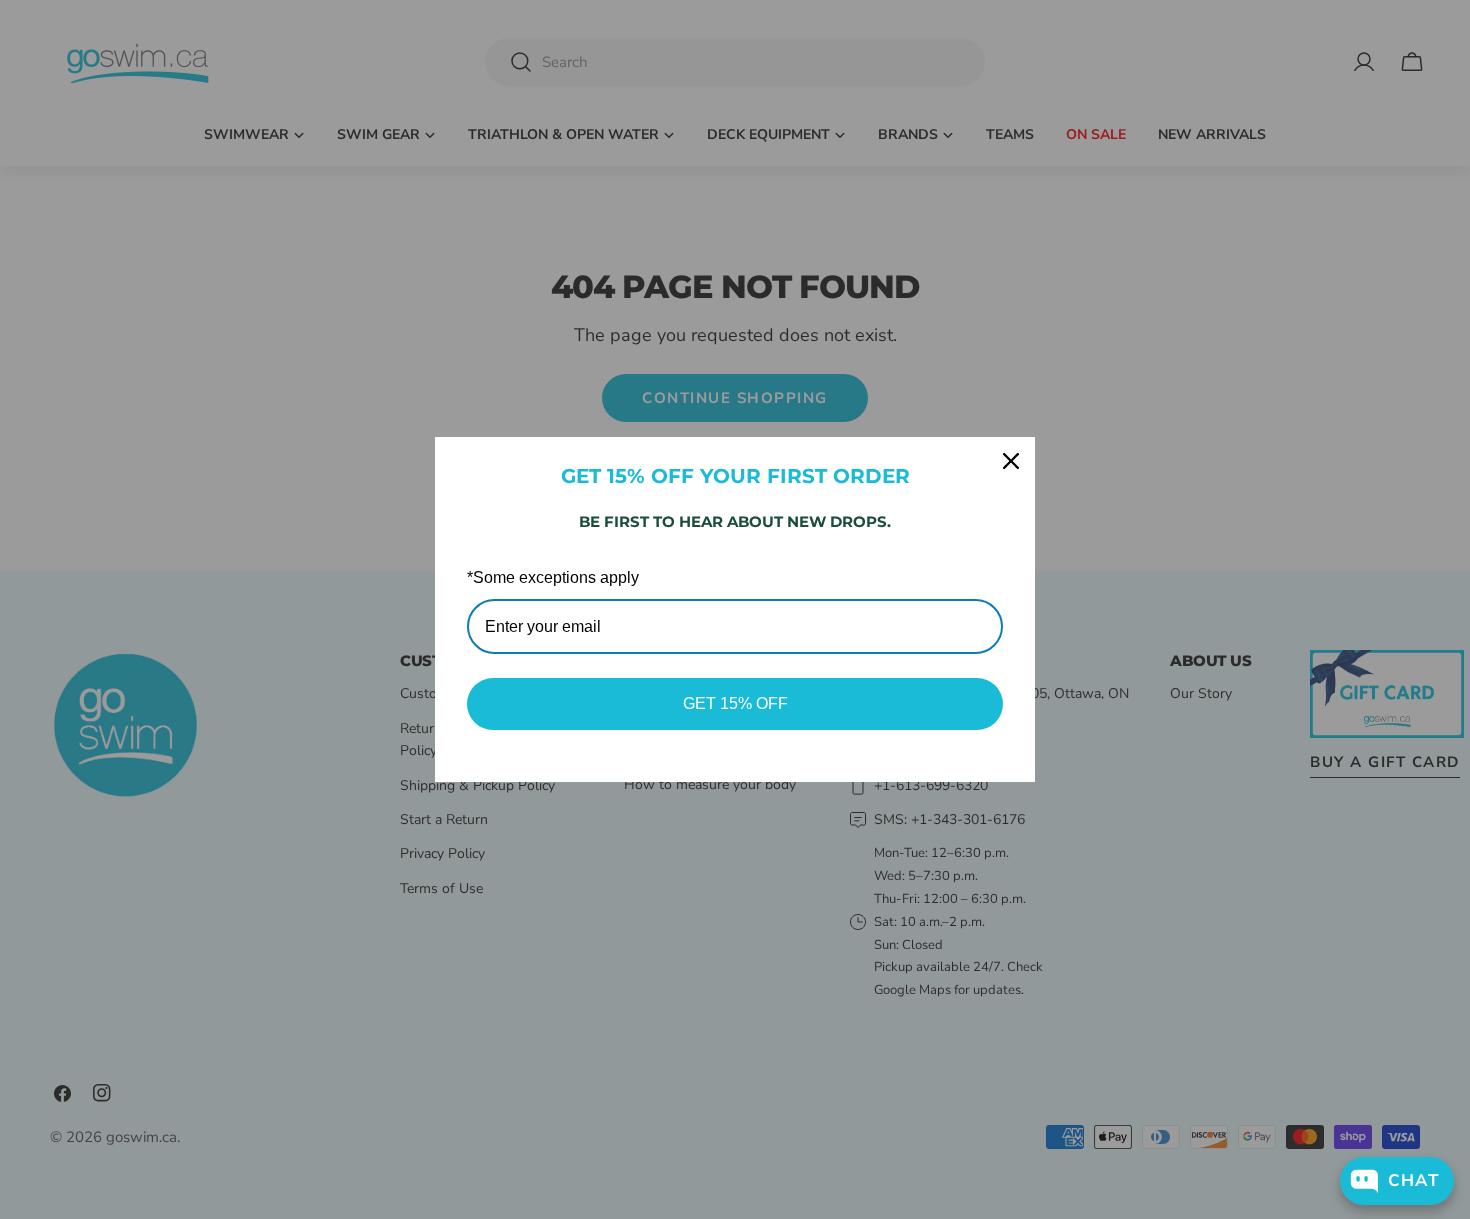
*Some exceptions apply (553, 577)
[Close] (1011, 461)
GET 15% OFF (735, 703)
